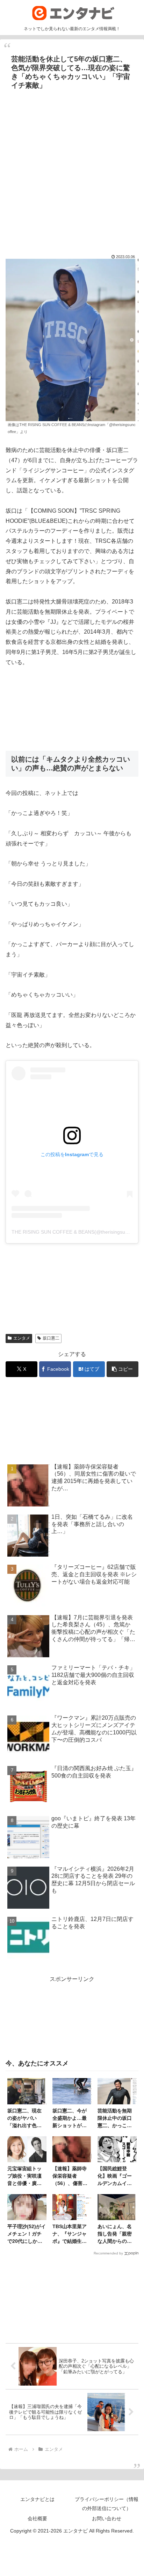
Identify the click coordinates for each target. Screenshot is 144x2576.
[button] (123, 1369)
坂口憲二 (51, 1338)
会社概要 (37, 2518)
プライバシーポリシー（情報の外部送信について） (107, 2504)
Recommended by (108, 2253)
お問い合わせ (107, 2518)
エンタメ (22, 1338)
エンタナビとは (37, 2499)
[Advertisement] (72, 168)
